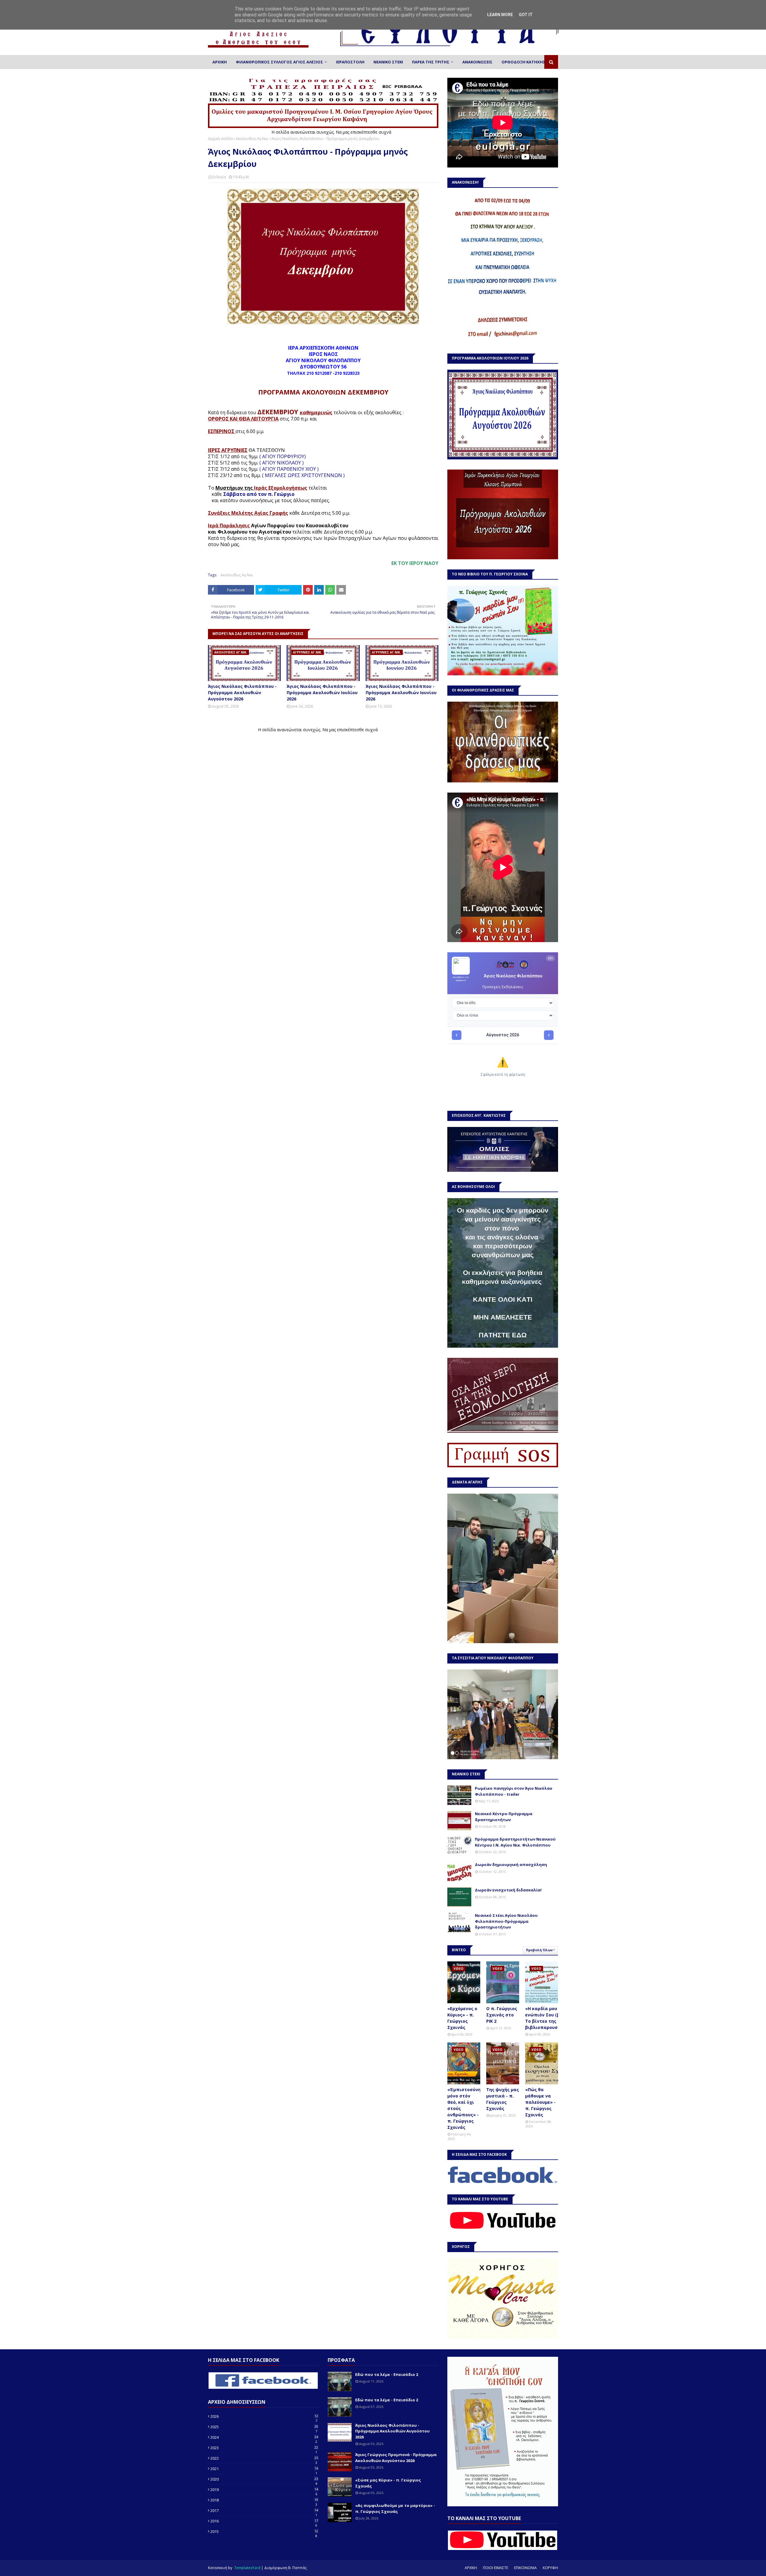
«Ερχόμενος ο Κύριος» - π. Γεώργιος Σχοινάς (462, 2018)
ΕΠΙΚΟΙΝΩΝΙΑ (525, 2568)
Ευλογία (219, 177)
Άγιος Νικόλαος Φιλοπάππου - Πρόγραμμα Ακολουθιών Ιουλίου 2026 (322, 693)
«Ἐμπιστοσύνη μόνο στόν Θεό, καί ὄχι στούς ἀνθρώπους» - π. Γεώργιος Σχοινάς (464, 2108)
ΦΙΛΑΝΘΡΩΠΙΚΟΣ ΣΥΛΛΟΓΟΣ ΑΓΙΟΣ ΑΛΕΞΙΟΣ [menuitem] (279, 62)
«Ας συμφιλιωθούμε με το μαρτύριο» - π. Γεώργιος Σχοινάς (395, 2508)
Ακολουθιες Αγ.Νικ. (252, 139)
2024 (264, 2437)
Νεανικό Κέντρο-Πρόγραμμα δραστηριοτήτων (504, 1817)
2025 (264, 2427)
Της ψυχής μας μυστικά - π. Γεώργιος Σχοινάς (503, 2099)
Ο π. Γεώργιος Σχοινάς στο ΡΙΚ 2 (502, 2015)
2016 (264, 2521)
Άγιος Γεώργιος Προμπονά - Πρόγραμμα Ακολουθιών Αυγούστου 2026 (396, 2458)
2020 (264, 2479)
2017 (264, 2511)
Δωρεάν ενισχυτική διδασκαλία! (508, 1890)
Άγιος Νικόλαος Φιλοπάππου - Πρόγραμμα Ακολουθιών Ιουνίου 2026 (401, 693)
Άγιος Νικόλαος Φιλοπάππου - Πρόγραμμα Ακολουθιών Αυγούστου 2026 (242, 693)
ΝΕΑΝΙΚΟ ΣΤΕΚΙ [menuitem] (388, 62)
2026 (264, 2416)
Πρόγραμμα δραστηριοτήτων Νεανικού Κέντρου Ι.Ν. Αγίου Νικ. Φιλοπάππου (515, 1842)
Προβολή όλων (539, 1950)
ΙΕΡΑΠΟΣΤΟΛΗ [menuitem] (350, 62)
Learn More (500, 15)
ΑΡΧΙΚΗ (471, 2568)
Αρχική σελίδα (220, 139)
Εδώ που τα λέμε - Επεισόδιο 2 (387, 2374)
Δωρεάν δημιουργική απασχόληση (511, 1864)
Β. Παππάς (297, 2568)
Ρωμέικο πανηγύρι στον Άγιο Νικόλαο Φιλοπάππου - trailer (514, 1791)
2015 (264, 2531)
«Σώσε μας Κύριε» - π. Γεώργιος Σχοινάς (388, 2483)
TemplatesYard (247, 2568)
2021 (264, 2469)
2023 (264, 2448)
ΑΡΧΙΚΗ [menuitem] (220, 62)
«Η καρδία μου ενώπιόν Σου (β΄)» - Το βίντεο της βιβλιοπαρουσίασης (548, 2018)
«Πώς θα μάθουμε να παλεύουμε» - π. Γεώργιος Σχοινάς (540, 2102)
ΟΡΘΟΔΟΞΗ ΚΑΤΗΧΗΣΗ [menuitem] (525, 62)
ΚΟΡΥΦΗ (550, 2568)
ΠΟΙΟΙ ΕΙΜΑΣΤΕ (496, 2568)
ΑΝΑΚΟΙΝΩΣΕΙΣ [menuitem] (477, 62)
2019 (264, 2490)
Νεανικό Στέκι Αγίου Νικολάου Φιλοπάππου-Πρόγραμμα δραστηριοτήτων (506, 1921)
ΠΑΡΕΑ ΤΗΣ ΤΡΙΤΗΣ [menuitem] (431, 62)
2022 (264, 2458)
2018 (264, 2500)
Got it (526, 15)
